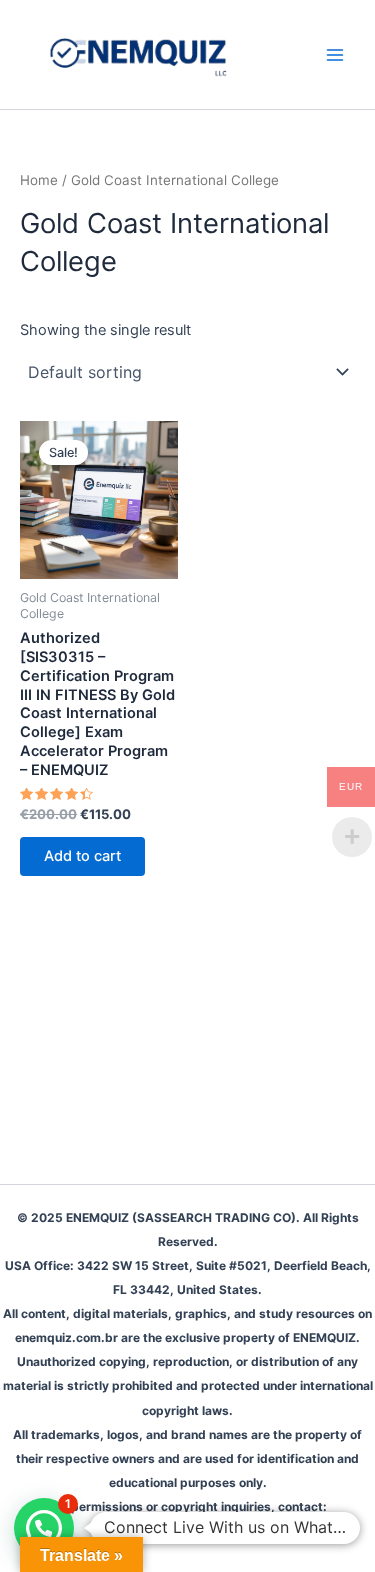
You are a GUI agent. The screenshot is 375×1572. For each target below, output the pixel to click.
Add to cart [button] (82, 856)
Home (39, 180)
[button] (44, 1528)
